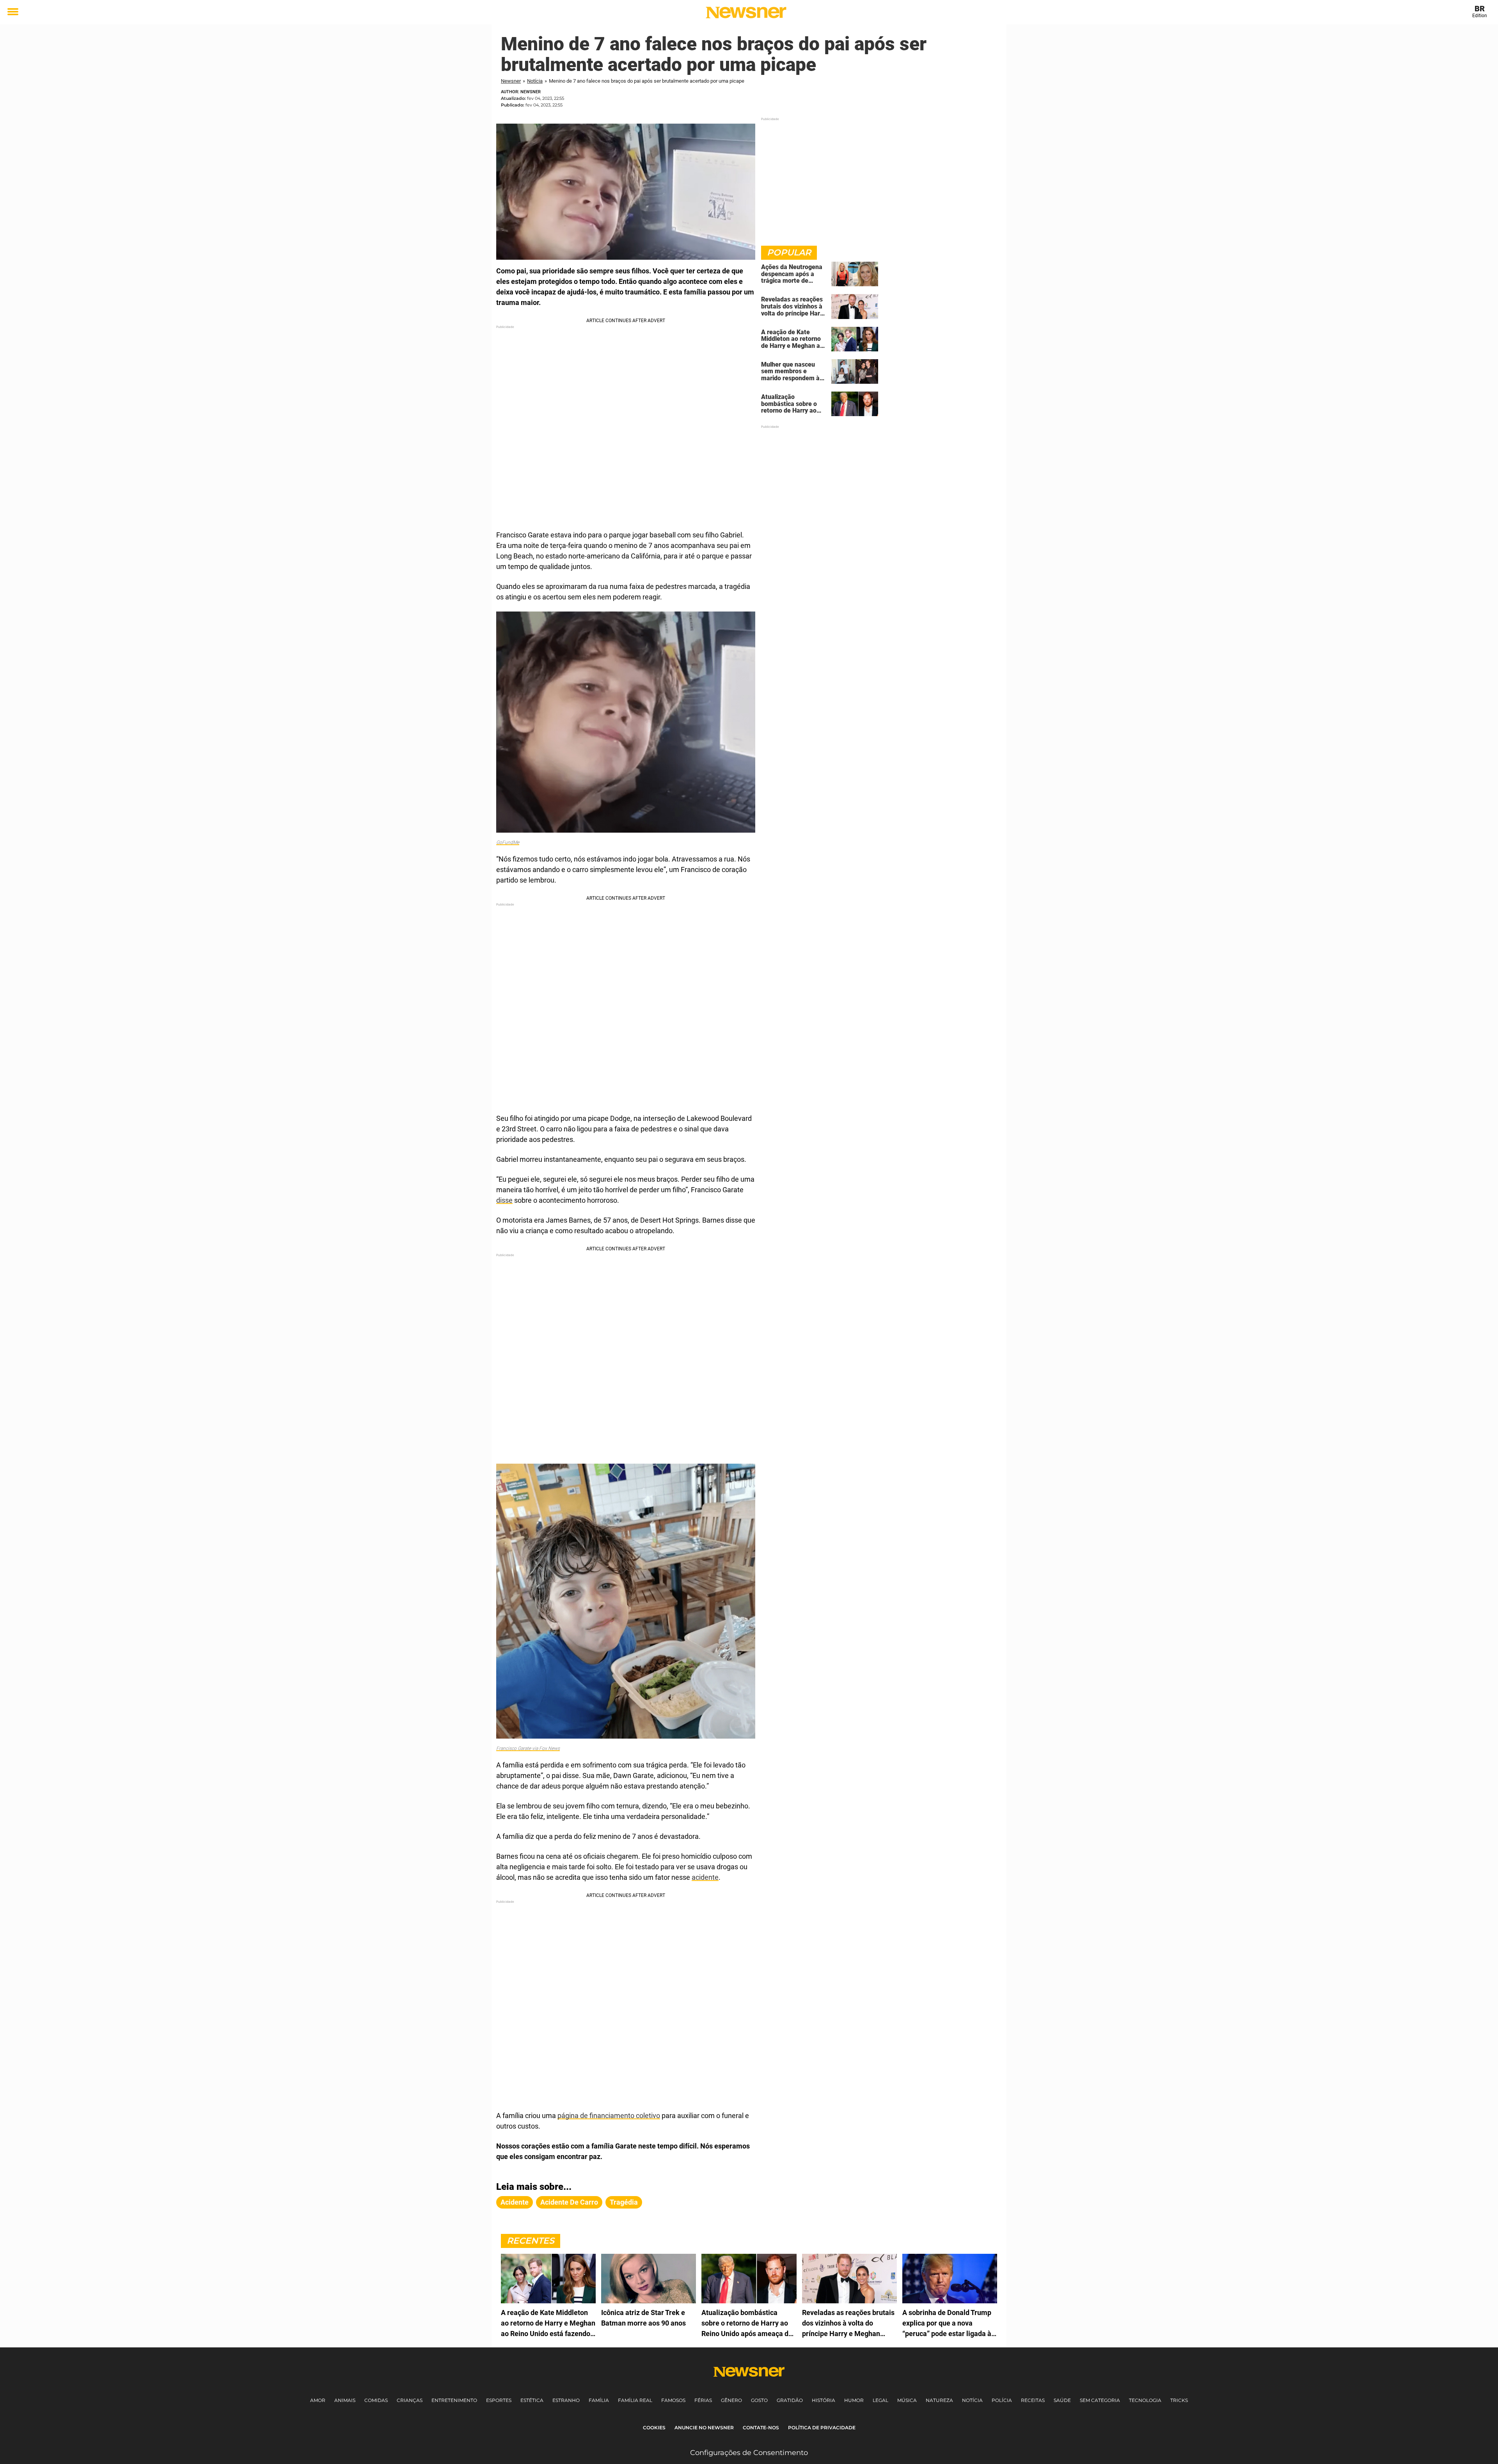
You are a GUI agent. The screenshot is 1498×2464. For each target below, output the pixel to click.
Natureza (939, 2400)
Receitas (1033, 2400)
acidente (705, 1877)
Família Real (635, 2400)
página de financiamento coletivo (609, 2116)
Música (907, 2400)
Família (599, 2400)
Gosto (759, 2400)
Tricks (1179, 2400)
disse (504, 1200)
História (824, 2400)
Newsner (511, 81)
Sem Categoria (1100, 2400)
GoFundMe (508, 842)
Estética (532, 2400)
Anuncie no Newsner (704, 2428)
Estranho (566, 2400)
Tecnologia (1145, 2400)
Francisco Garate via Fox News (528, 1748)
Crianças (410, 2400)
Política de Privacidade (822, 2428)
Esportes (499, 2400)
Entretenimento (454, 2400)
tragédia (624, 2202)
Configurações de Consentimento (749, 2453)
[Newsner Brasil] (746, 12)
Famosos (673, 2400)
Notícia (535, 81)
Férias (703, 2400)
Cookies (654, 2428)
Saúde (1062, 2400)
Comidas (376, 2400)
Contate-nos (761, 2428)
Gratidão (790, 2400)
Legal (880, 2400)
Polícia (1002, 2400)
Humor (854, 2400)
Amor (318, 2400)
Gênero (731, 2400)
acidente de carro (569, 2202)
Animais (345, 2400)
